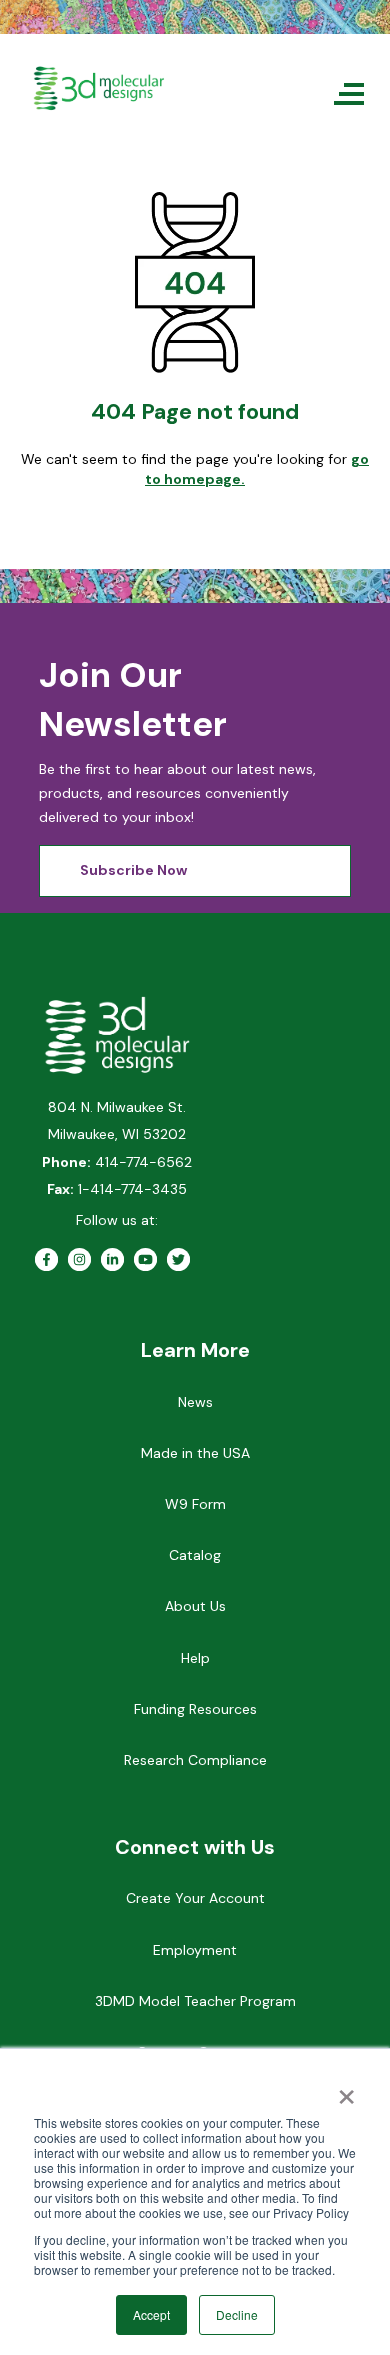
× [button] (346, 2090)
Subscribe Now (133, 870)
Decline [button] (237, 2314)
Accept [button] (151, 2314)
